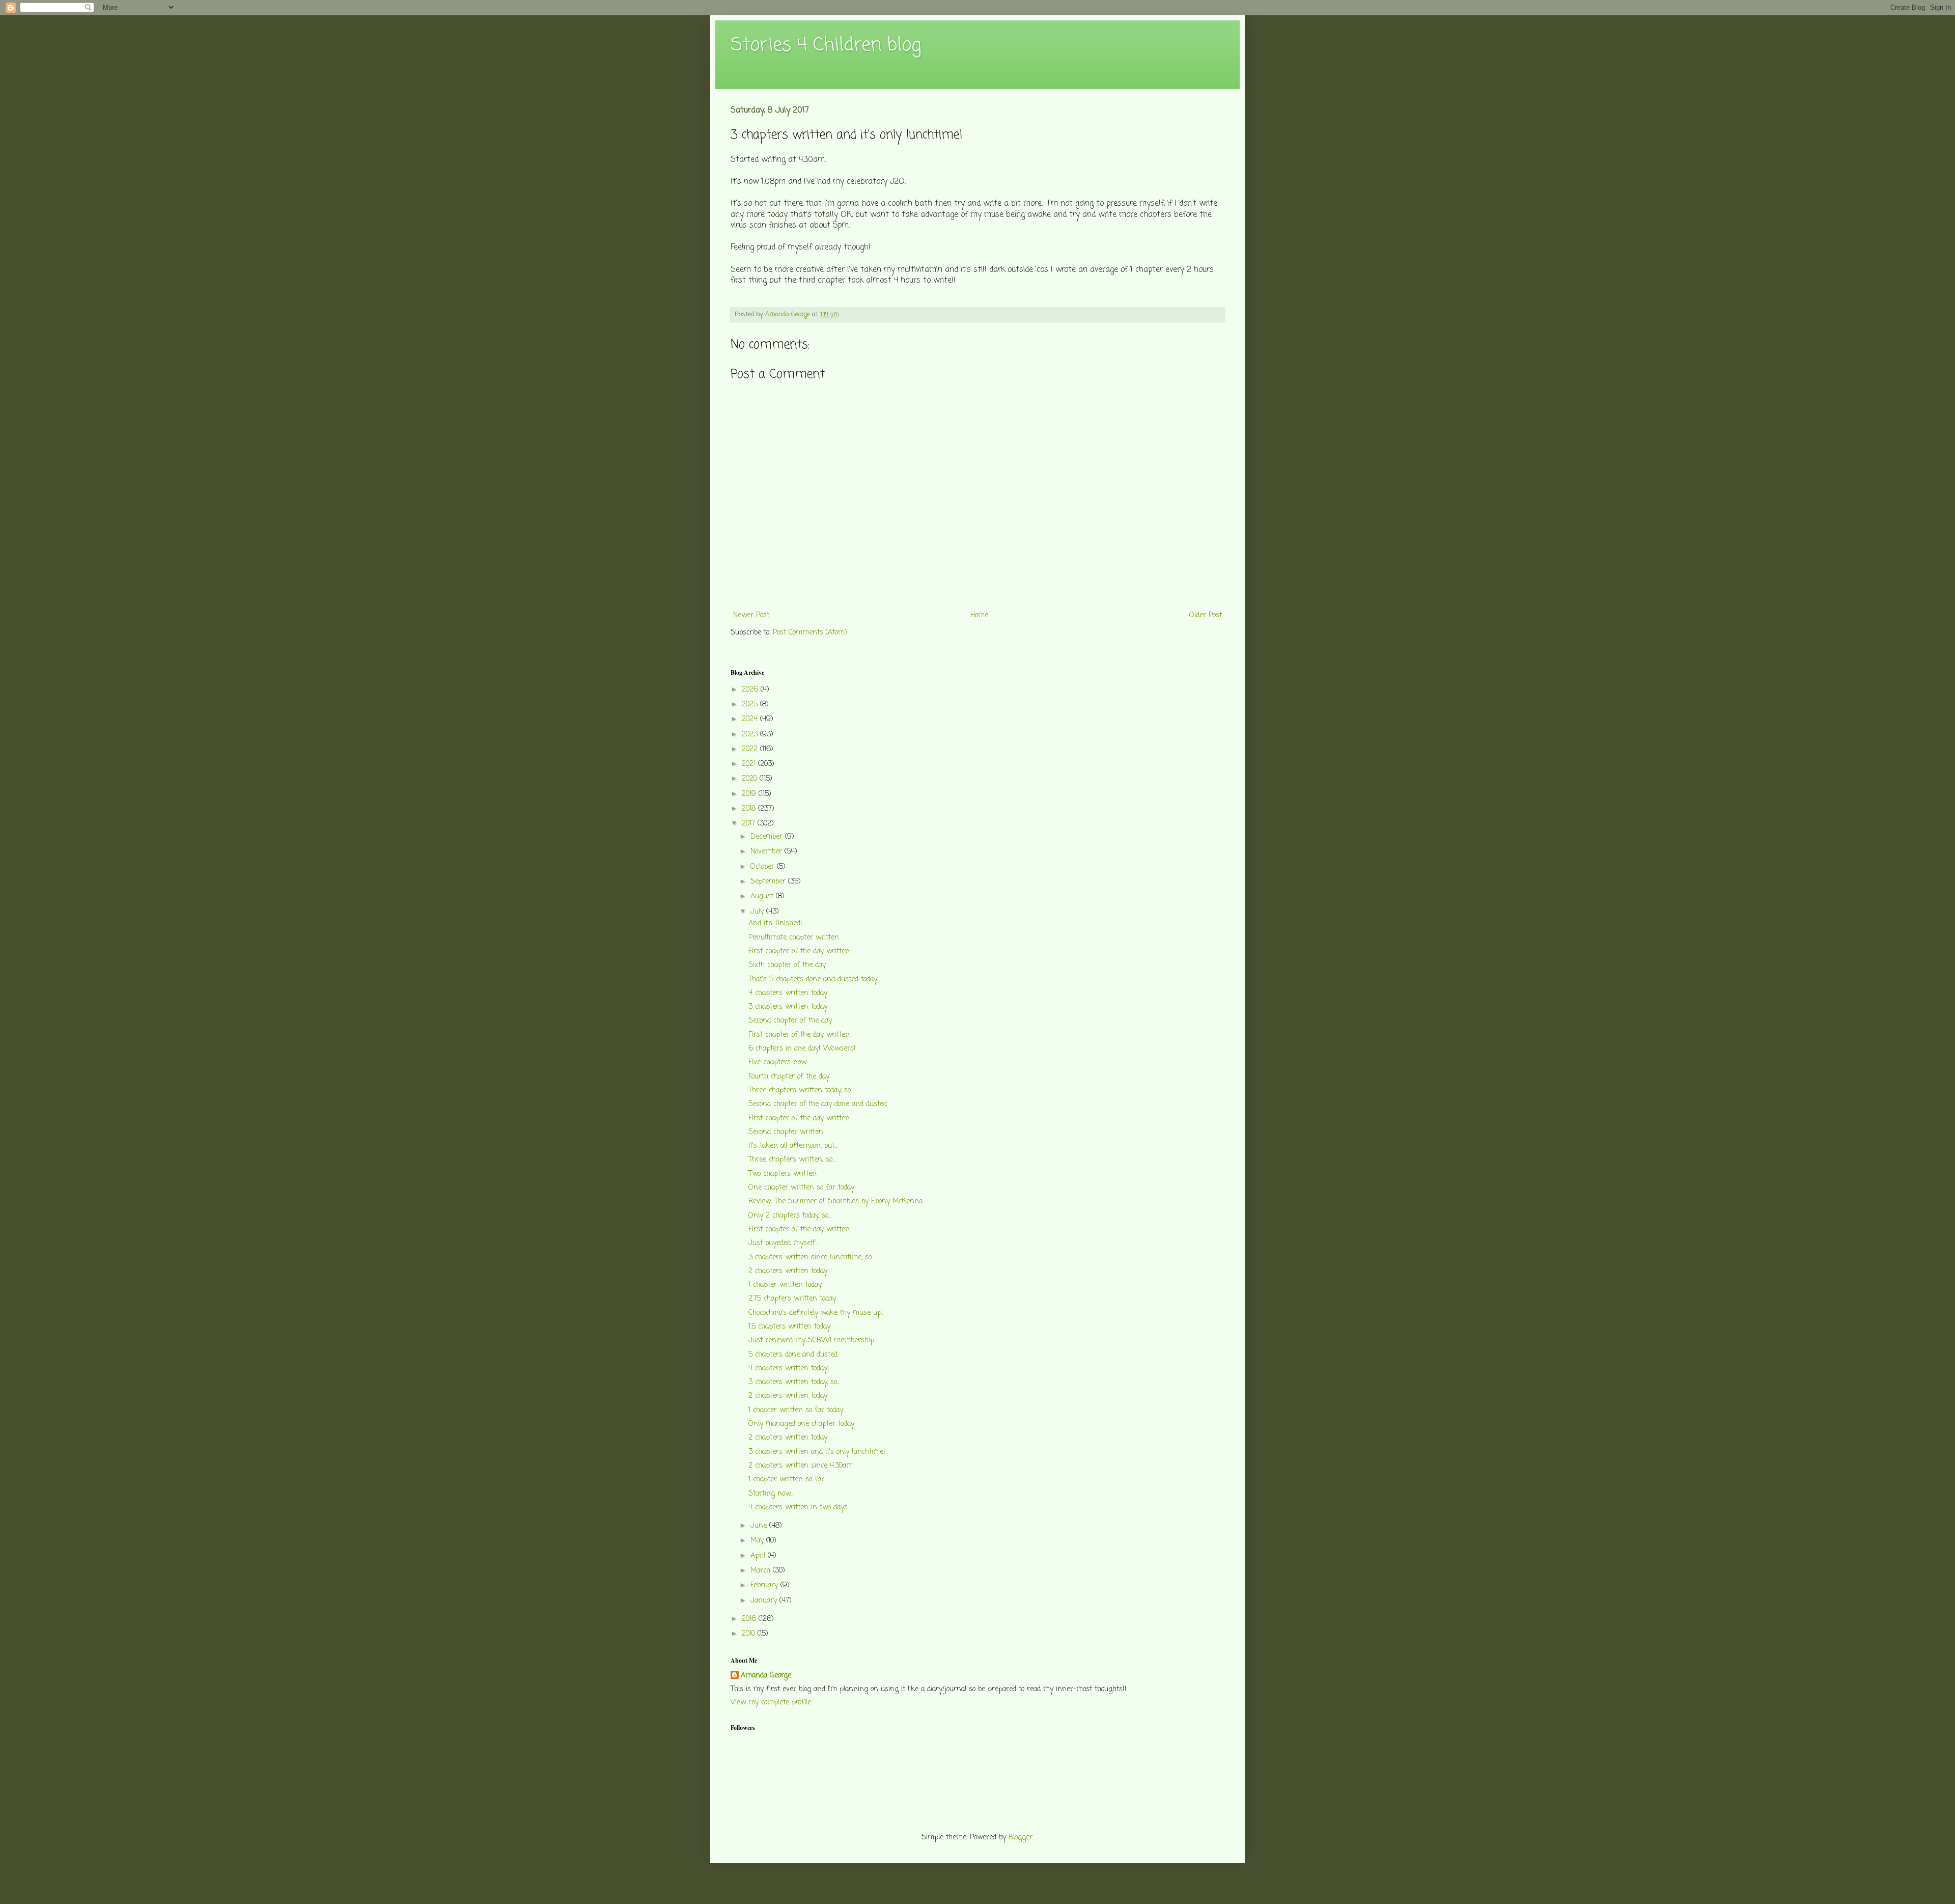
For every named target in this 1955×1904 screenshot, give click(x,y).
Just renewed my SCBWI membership (811, 1341)
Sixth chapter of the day (787, 965)
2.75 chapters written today (792, 1299)
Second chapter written (786, 1132)
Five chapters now (777, 1063)
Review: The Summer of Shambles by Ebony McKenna (835, 1202)
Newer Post (751, 615)
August (763, 896)
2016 (750, 1619)
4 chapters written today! (789, 1369)
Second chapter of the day (790, 1021)
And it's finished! (775, 923)
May (758, 1541)
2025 (751, 705)
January (765, 1601)
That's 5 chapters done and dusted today (813, 979)
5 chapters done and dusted (793, 1355)
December (768, 837)
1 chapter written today (785, 1285)
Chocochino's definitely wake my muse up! (816, 1313)
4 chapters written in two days (798, 1508)
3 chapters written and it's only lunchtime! (817, 1452)
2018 (750, 809)
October (764, 867)
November (767, 852)
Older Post (1206, 615)
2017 (750, 824)
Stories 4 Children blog (826, 46)
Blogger (1021, 1838)
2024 (751, 719)
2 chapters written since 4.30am (801, 1466)
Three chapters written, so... (792, 1160)
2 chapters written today (788, 1271)
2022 (751, 749)
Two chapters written (783, 1174)
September (769, 882)
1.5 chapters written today (789, 1327)
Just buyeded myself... (783, 1243)
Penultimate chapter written (794, 938)
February (765, 1585)
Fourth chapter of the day (789, 1077)
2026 (751, 690)
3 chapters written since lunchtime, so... (812, 1258)
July (758, 912)
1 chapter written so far (786, 1480)
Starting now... (771, 1494)
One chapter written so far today (801, 1188)
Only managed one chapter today (801, 1424)
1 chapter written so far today (796, 1410)
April (759, 1556)
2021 (750, 764)
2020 (751, 779)
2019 (750, 794)
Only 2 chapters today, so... (790, 1216)
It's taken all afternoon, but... (793, 1146)
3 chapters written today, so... (794, 1382)
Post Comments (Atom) (810, 633)
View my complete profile (771, 1703)
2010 (750, 1634)
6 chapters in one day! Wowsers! (802, 1049)
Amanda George (766, 1676)
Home (979, 615)
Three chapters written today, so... (801, 1091)
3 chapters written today (788, 1007)
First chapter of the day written (799, 951)
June (760, 1526)
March (762, 1571)
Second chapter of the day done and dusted (818, 1104)
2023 (751, 735)
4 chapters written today (788, 993)
